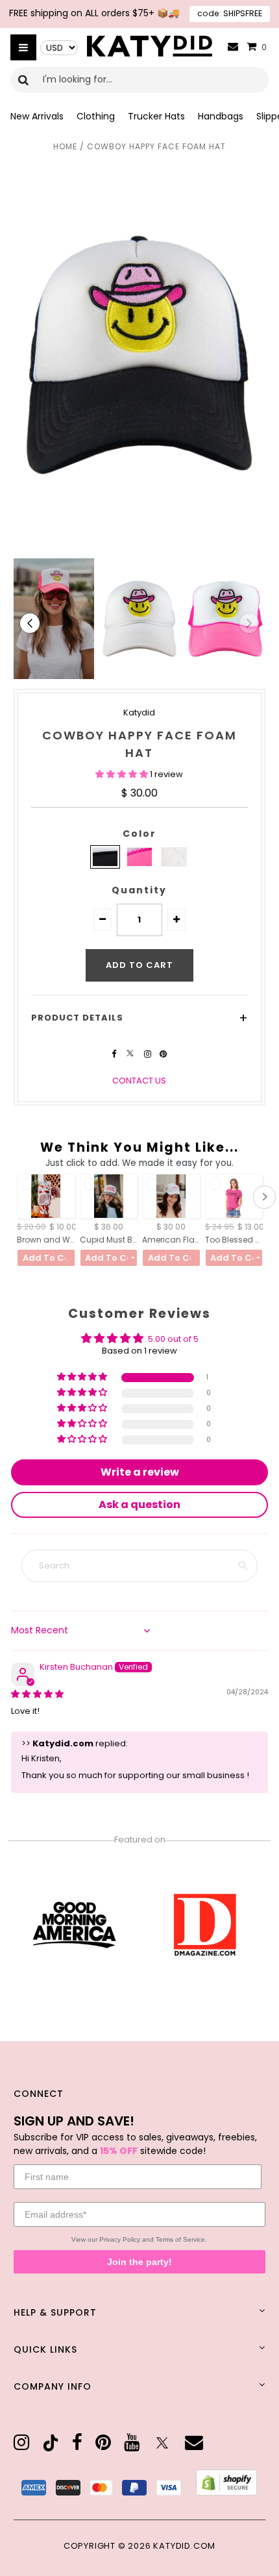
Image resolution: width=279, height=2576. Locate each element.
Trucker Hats (156, 116)
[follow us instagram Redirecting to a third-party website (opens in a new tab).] (149, 1054)
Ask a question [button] (139, 1505)
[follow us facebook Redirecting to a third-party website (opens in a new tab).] (115, 1054)
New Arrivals (37, 116)
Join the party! (139, 2262)
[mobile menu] (23, 47)
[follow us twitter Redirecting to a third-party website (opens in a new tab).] (131, 1054)
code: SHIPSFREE (230, 13)
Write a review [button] (140, 1472)
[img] (37, 1694)
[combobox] (139, 80)
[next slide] (249, 623)
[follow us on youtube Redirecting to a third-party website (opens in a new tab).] (132, 2443)
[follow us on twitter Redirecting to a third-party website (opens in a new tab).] (162, 2443)
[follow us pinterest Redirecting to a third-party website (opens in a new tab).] (163, 1054)
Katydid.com (184, 2546)
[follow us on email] (194, 2443)
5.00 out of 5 (173, 1339)
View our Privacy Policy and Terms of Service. (139, 2239)
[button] (123, 774)
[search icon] (24, 80)
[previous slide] (30, 623)
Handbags (221, 116)
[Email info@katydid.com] (233, 47)
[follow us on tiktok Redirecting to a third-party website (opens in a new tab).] (51, 2443)
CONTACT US (139, 1081)
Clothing (96, 116)
